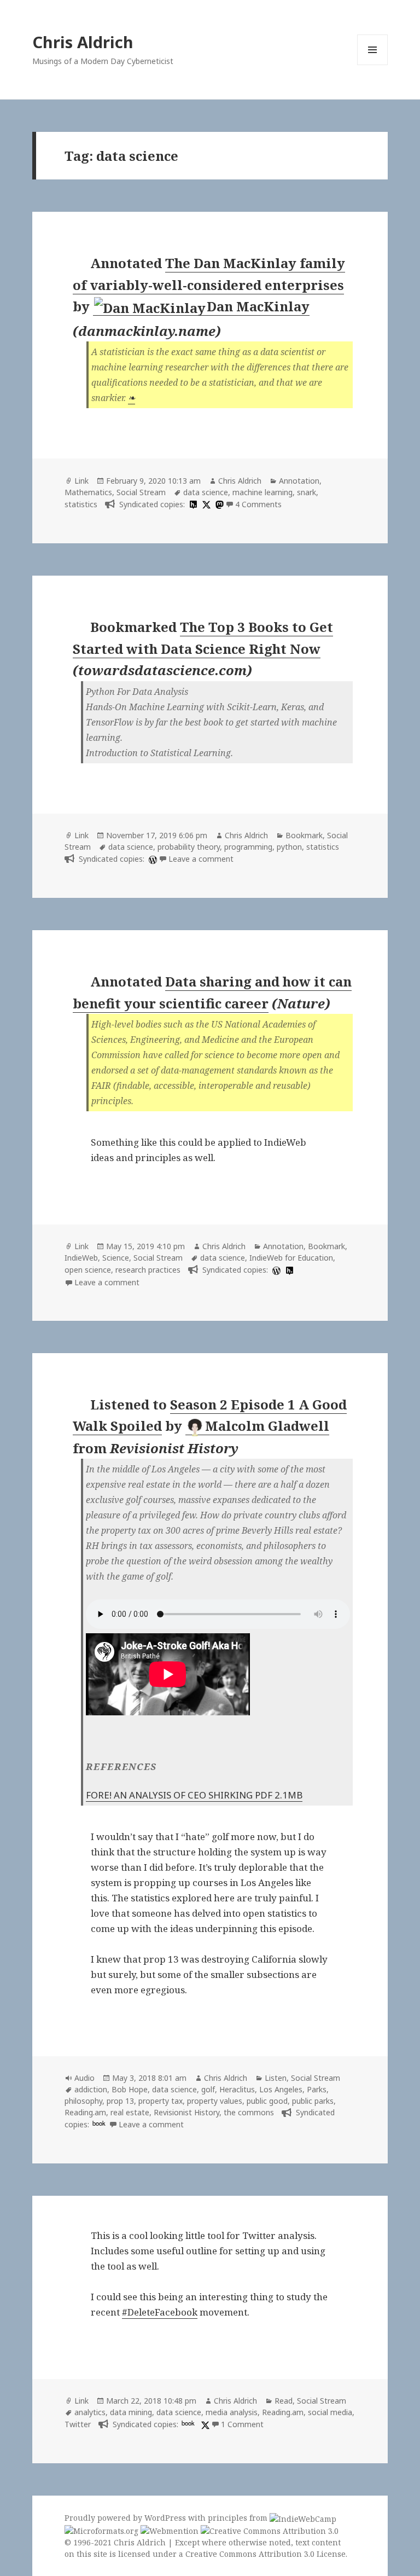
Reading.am (85, 2112)
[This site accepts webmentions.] (170, 2531)
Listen (276, 2078)
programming (248, 847)
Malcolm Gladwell (267, 1426)
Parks (317, 2089)
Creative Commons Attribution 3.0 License (266, 2554)
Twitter (78, 2424)
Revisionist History (186, 2112)
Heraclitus (237, 2089)
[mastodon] (218, 504)
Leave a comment (201, 859)
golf (208, 2089)
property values (215, 2101)
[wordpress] (151, 859)
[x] (205, 504)
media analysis (232, 2412)
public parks (313, 2101)
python (289, 847)
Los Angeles (281, 2089)
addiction (91, 2089)
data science (206, 492)
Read (284, 2401)
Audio (84, 2078)
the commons (249, 2112)
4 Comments (258, 504)
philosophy (83, 2101)
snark (307, 492)
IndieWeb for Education (291, 1258)
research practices (148, 1270)
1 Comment (242, 2424)
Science (116, 1258)
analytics (90, 2412)
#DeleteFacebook (160, 2312)
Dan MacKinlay (258, 306)
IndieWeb (81, 1258)
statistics (81, 504)
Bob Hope (130, 2089)
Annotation (299, 481)
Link (81, 481)
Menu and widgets (373, 65)
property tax (161, 2101)
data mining (131, 2412)
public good (267, 2101)
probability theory (189, 847)
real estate (130, 2112)
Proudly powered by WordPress (126, 2518)
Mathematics (88, 492)
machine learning (262, 492)
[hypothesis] (192, 504)
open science (88, 1270)
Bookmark (304, 835)
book (99, 2123)
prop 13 (120, 2101)
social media (330, 2412)
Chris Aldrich (83, 42)
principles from (239, 2518)
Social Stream (141, 492)
